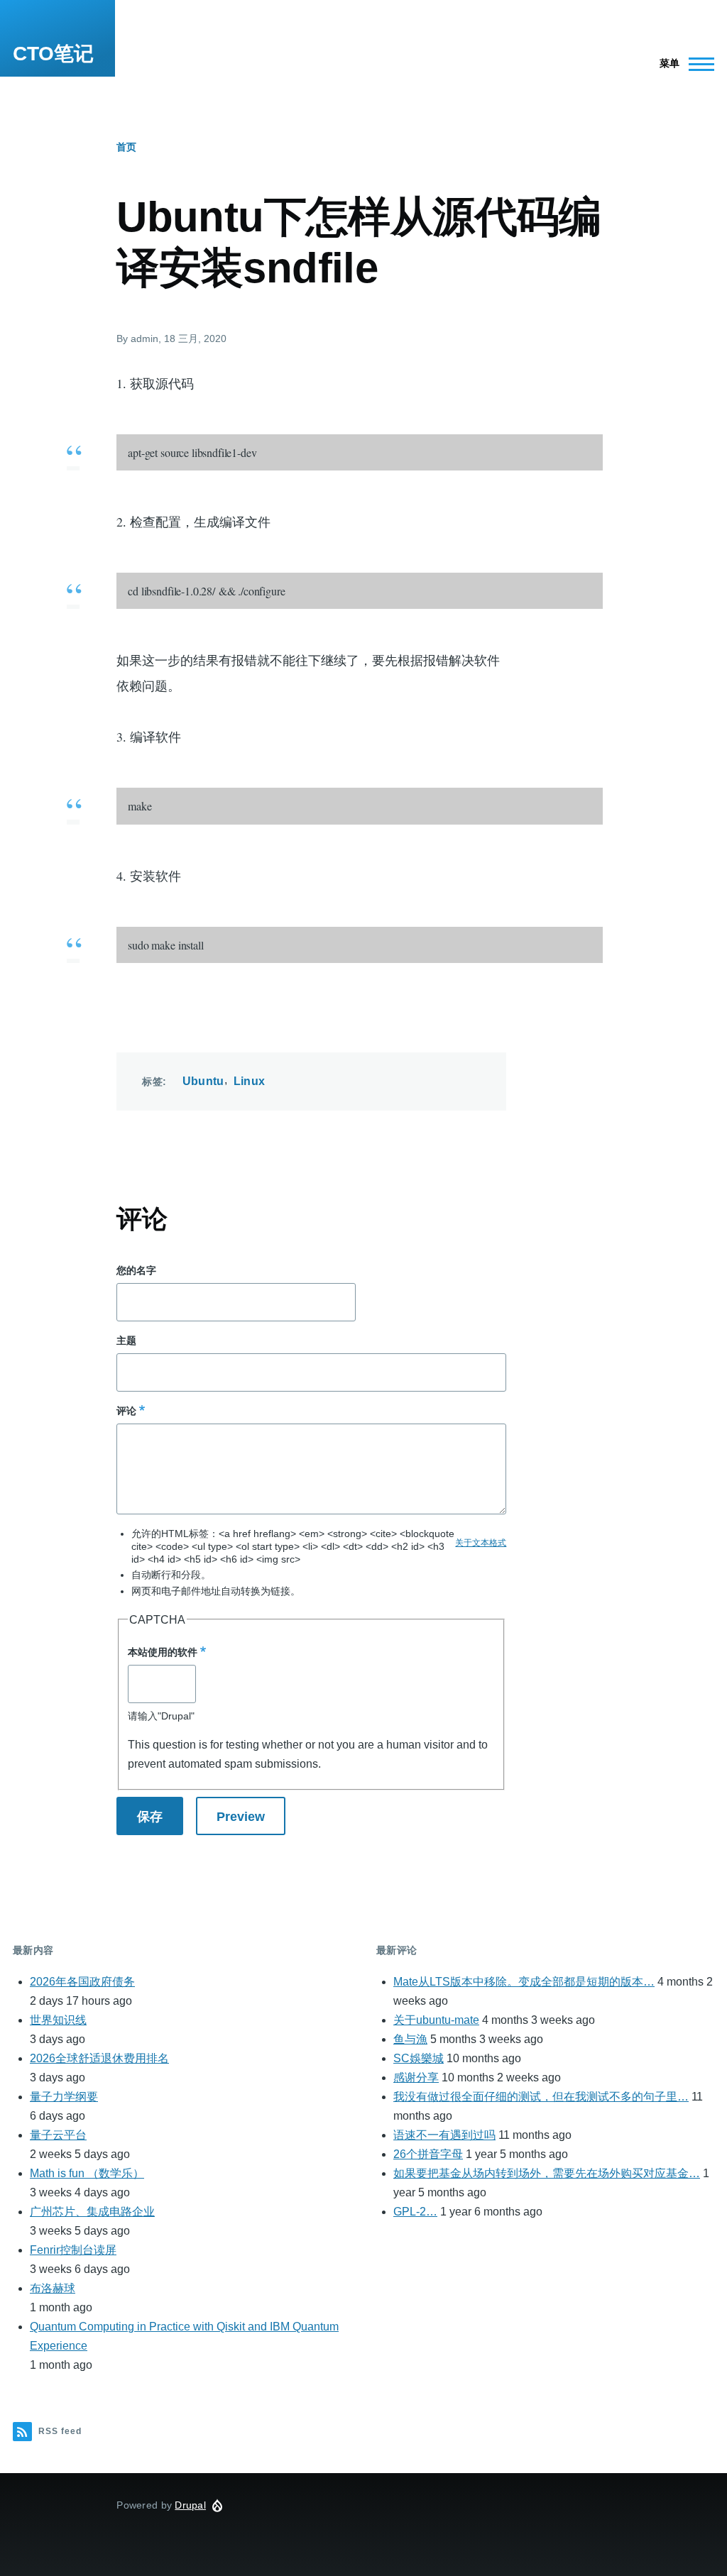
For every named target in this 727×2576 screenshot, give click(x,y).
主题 (126, 1341)
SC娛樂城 (419, 2058)
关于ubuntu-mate (436, 2020)
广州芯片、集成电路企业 (92, 2212)
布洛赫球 (53, 2288)
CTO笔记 (53, 54)
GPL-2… (415, 2212)
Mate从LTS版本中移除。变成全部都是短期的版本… (524, 1982)
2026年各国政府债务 (82, 1982)
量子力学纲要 (64, 2097)
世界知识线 (58, 2020)
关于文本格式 (481, 1543)
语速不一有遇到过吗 (444, 2135)
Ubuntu (203, 1081)
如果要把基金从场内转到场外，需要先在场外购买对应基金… (547, 2173)
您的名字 (136, 1270)
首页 (126, 147)
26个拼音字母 (428, 2154)
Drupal (190, 2505)
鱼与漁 (410, 2039)
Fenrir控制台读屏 (73, 2250)
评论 (126, 1411)
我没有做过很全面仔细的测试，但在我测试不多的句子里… (541, 2097)
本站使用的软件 (163, 1652)
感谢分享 (416, 2077)
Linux (250, 1081)
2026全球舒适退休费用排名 (99, 2058)
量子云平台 (58, 2135)
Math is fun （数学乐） (87, 2173)
